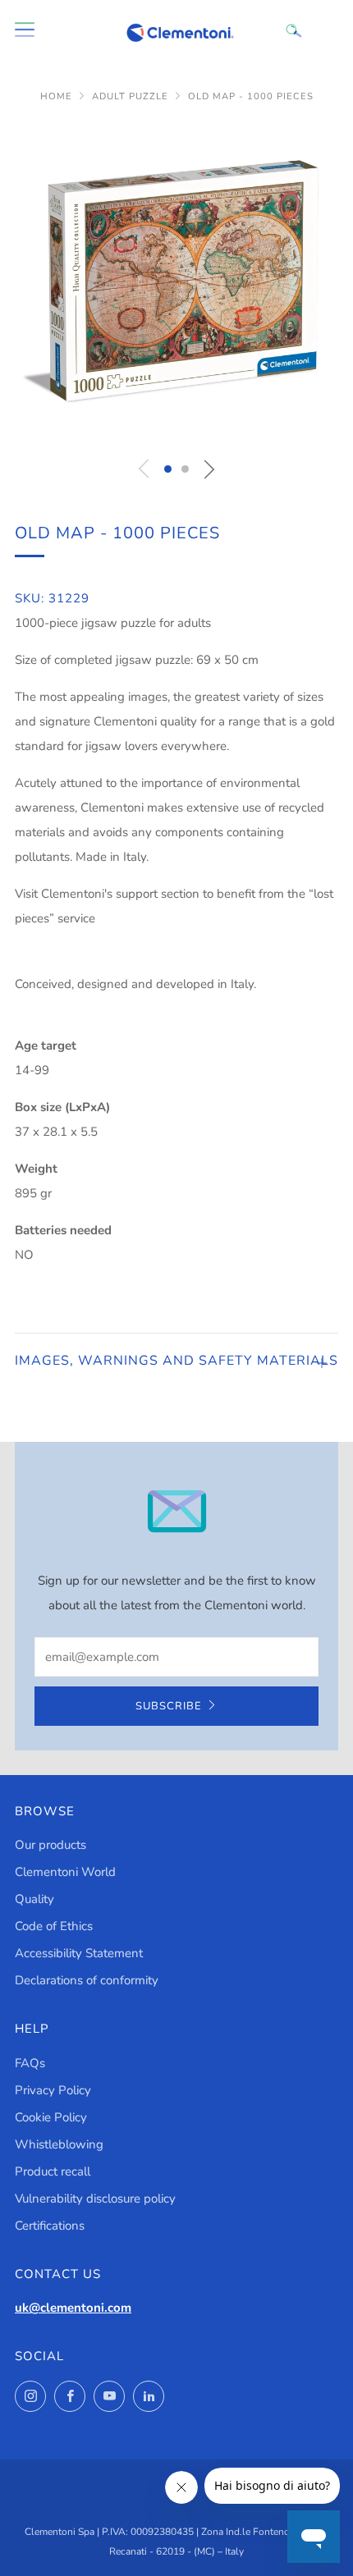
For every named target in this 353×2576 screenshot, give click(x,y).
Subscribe (169, 1706)
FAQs (30, 2063)
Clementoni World (65, 1872)
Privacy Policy (53, 2090)
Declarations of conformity (87, 1980)
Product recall (53, 2171)
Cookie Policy (51, 2117)
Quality (34, 1899)
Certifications (50, 2226)
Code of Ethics (54, 1926)
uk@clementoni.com (73, 2308)
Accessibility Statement (79, 1953)
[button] (168, 469)
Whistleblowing (59, 2144)
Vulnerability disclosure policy (95, 2199)
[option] (176, 284)
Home (56, 96)
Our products (50, 1845)
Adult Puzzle (130, 96)
